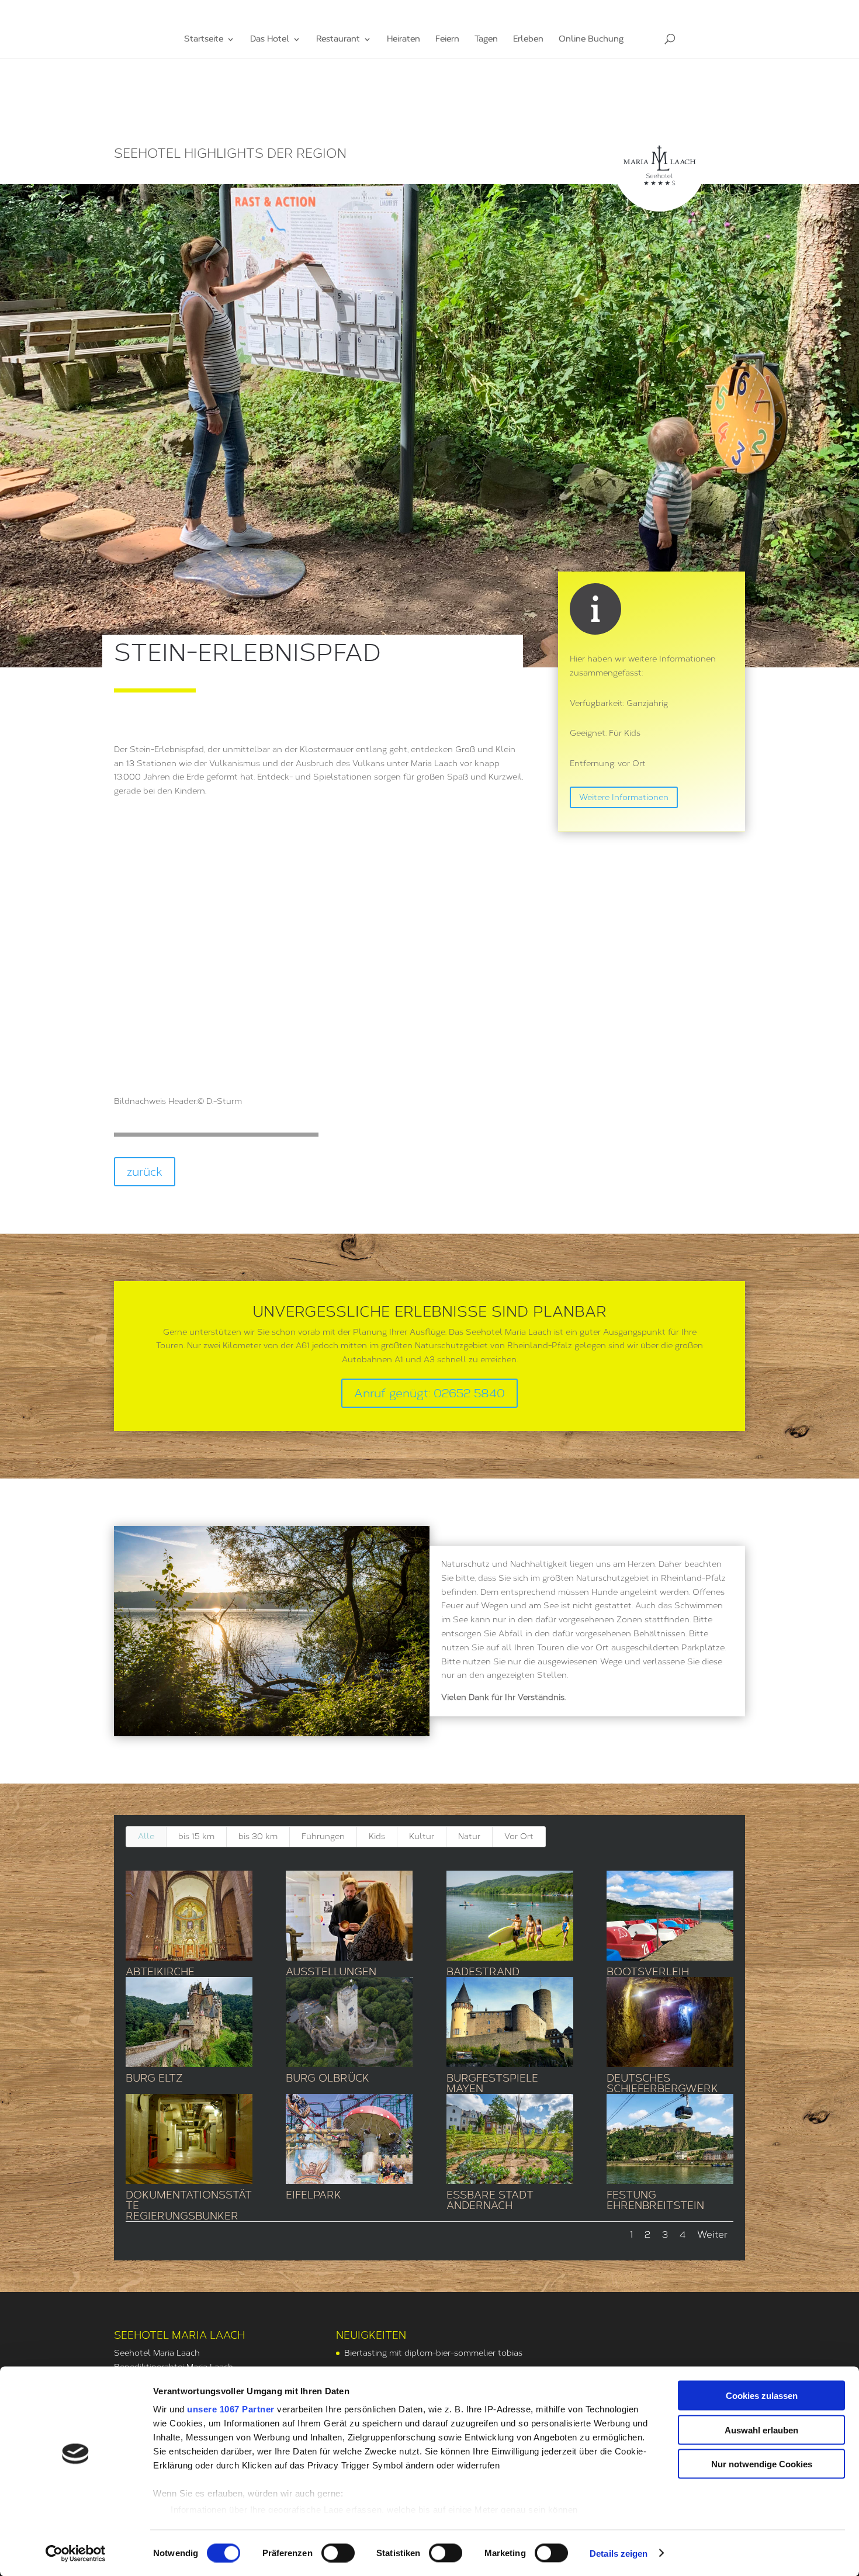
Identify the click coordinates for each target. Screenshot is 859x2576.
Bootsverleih (648, 1972)
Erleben (528, 39)
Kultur (422, 1836)
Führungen (323, 1836)
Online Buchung (591, 39)
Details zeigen (619, 2553)
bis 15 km (196, 1836)
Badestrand (483, 1972)
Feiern (447, 39)
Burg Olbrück (328, 2078)
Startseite (204, 39)
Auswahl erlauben (761, 2430)
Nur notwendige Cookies (762, 2464)
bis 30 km (258, 1836)
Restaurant (338, 39)
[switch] (338, 2553)
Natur (469, 1836)
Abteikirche (160, 1972)
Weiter (712, 2234)
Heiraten (403, 39)
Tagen (486, 39)
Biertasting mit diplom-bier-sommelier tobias (433, 2353)
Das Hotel (270, 39)
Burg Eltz (154, 2078)
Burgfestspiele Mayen (492, 2083)
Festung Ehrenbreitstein (655, 2200)
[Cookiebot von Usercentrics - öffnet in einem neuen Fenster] (76, 2553)
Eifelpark (314, 2195)
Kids (377, 1836)
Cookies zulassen (762, 2396)
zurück (145, 1172)
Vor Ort (519, 1836)
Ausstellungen (331, 1972)
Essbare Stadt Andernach (490, 2200)
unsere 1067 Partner (231, 2409)
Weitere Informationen (624, 797)
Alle (146, 1836)
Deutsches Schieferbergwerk (662, 2083)
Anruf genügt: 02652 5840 (430, 1393)
